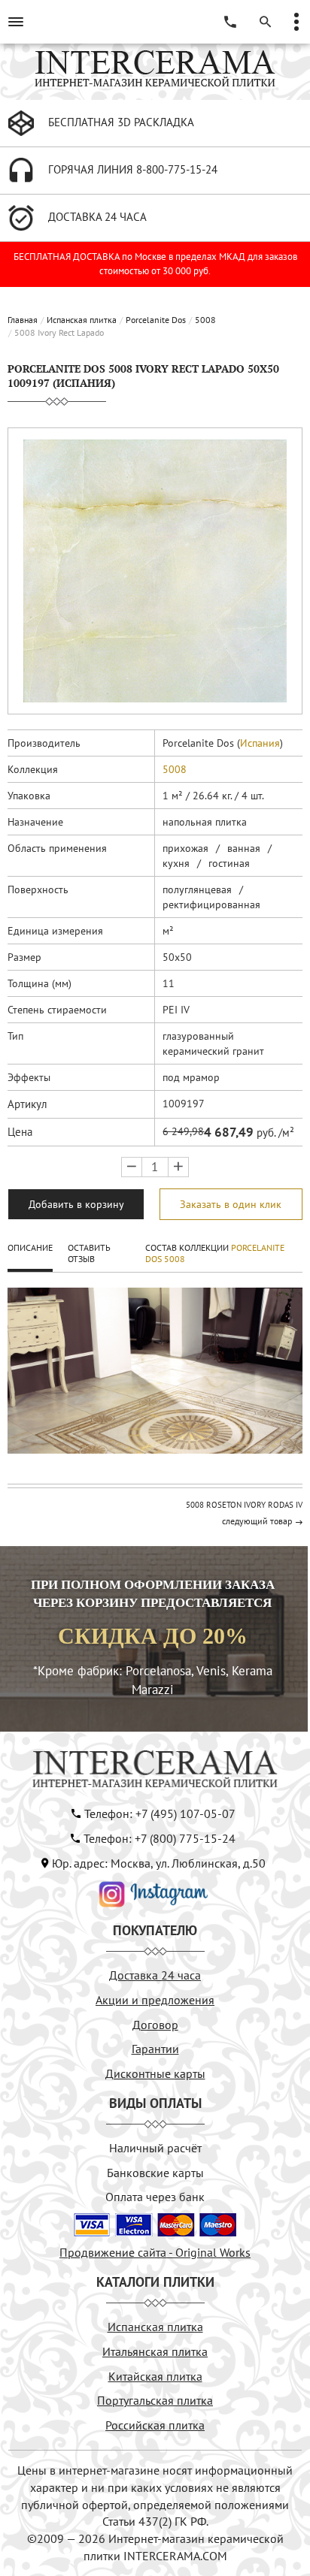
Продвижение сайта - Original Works (155, 2252)
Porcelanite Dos (156, 320)
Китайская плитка (155, 2376)
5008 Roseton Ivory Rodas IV (244, 1505)
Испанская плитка (82, 320)
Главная (23, 320)
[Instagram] (153, 1893)
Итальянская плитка (155, 2351)
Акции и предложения (155, 2000)
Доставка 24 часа (155, 1975)
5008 (205, 320)
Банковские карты (155, 2173)
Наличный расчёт (155, 2148)
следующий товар (257, 1521)
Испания (260, 743)
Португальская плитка (155, 2400)
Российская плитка (155, 2425)
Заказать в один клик (231, 1204)
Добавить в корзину (76, 1204)
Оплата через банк (155, 2197)
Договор (155, 2025)
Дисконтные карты (155, 2073)
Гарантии (155, 2049)
